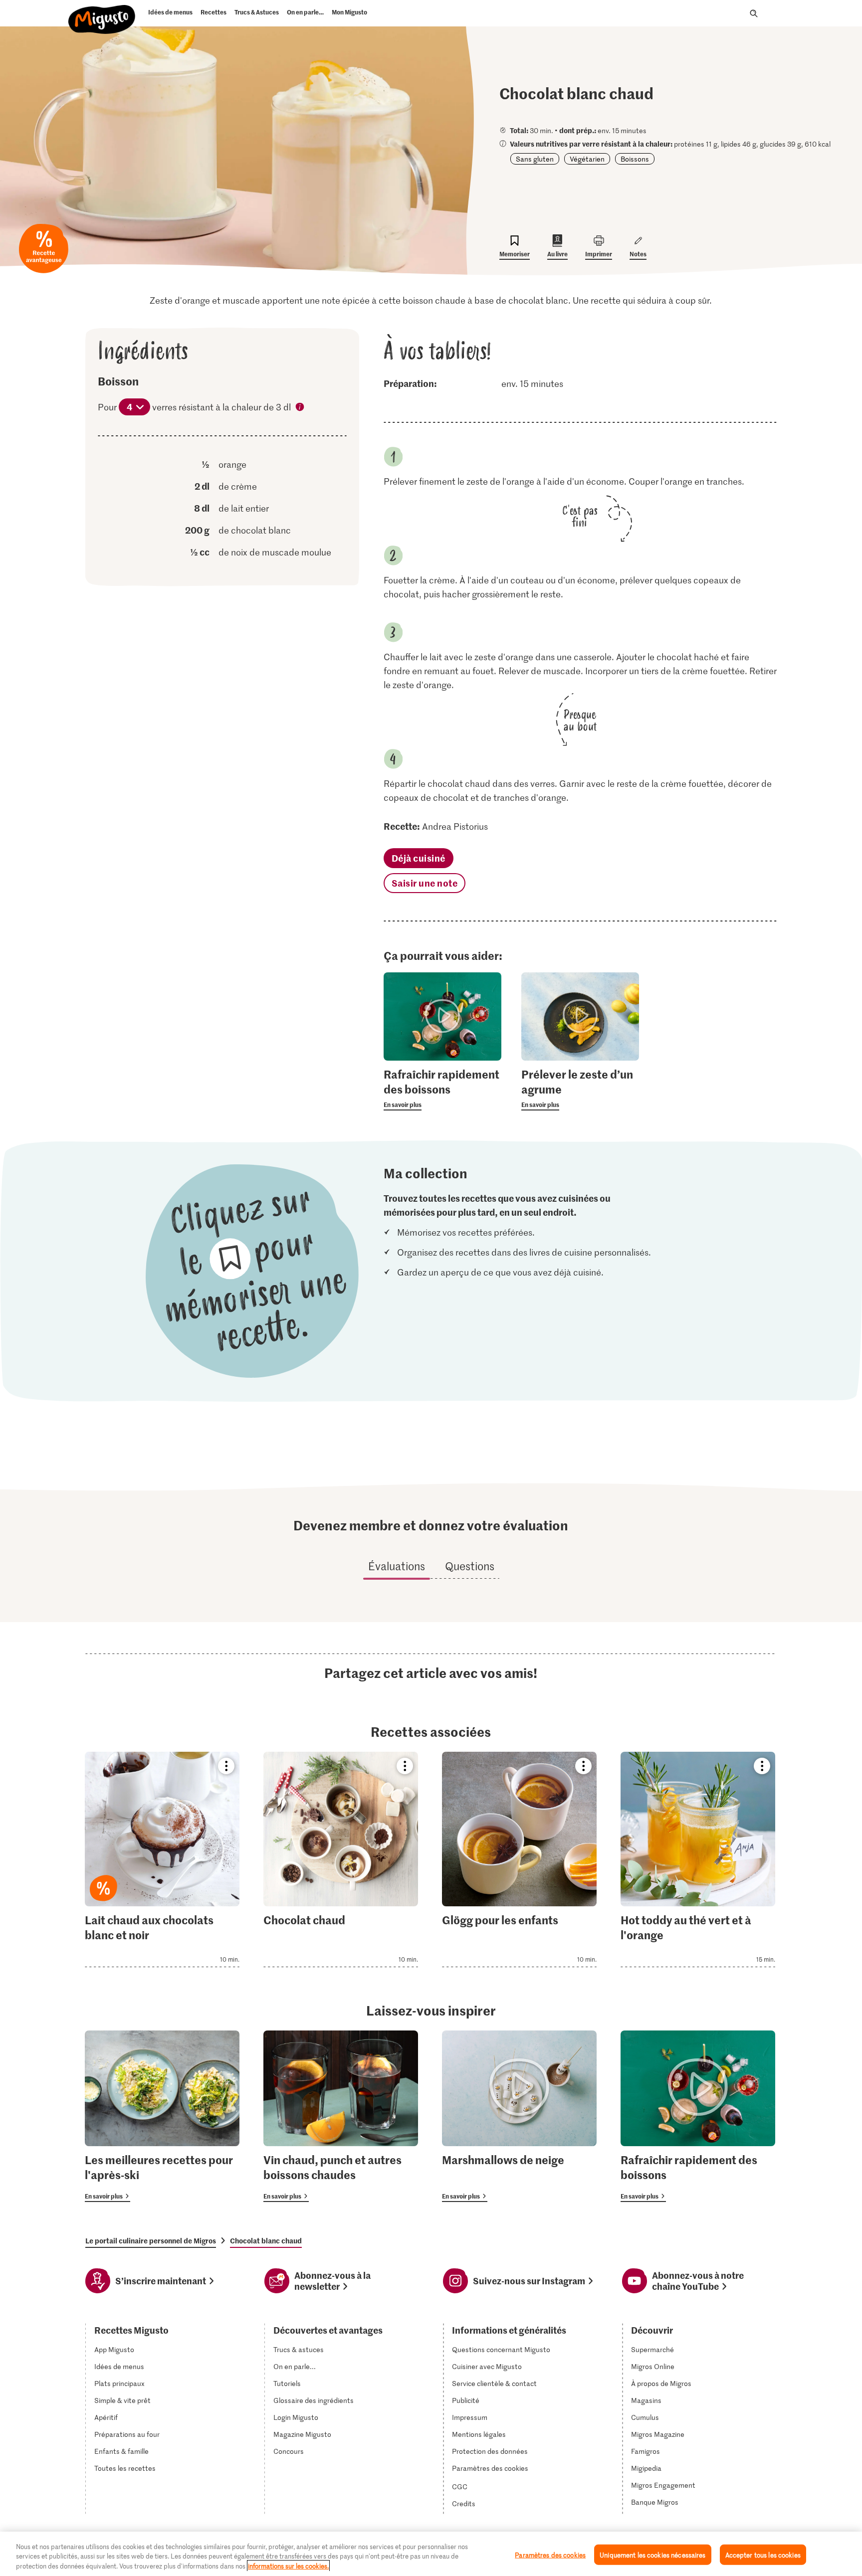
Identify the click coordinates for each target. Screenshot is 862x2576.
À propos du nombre (300, 408)
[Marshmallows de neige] (519, 2116)
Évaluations (397, 1566)
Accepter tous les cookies (763, 2554)
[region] (431, 2554)
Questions (470, 1566)
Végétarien (587, 159)
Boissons (635, 159)
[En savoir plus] (443, 1089)
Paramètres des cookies (490, 2468)
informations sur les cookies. (288, 2566)
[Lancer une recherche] (754, 13)
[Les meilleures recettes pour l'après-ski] (162, 2116)
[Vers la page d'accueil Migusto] (99, 16)
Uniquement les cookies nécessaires (652, 2554)
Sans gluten (535, 159)
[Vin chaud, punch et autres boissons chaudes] (341, 2116)
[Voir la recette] (162, 1859)
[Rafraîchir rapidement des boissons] (698, 2116)
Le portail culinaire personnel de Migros (151, 2240)
